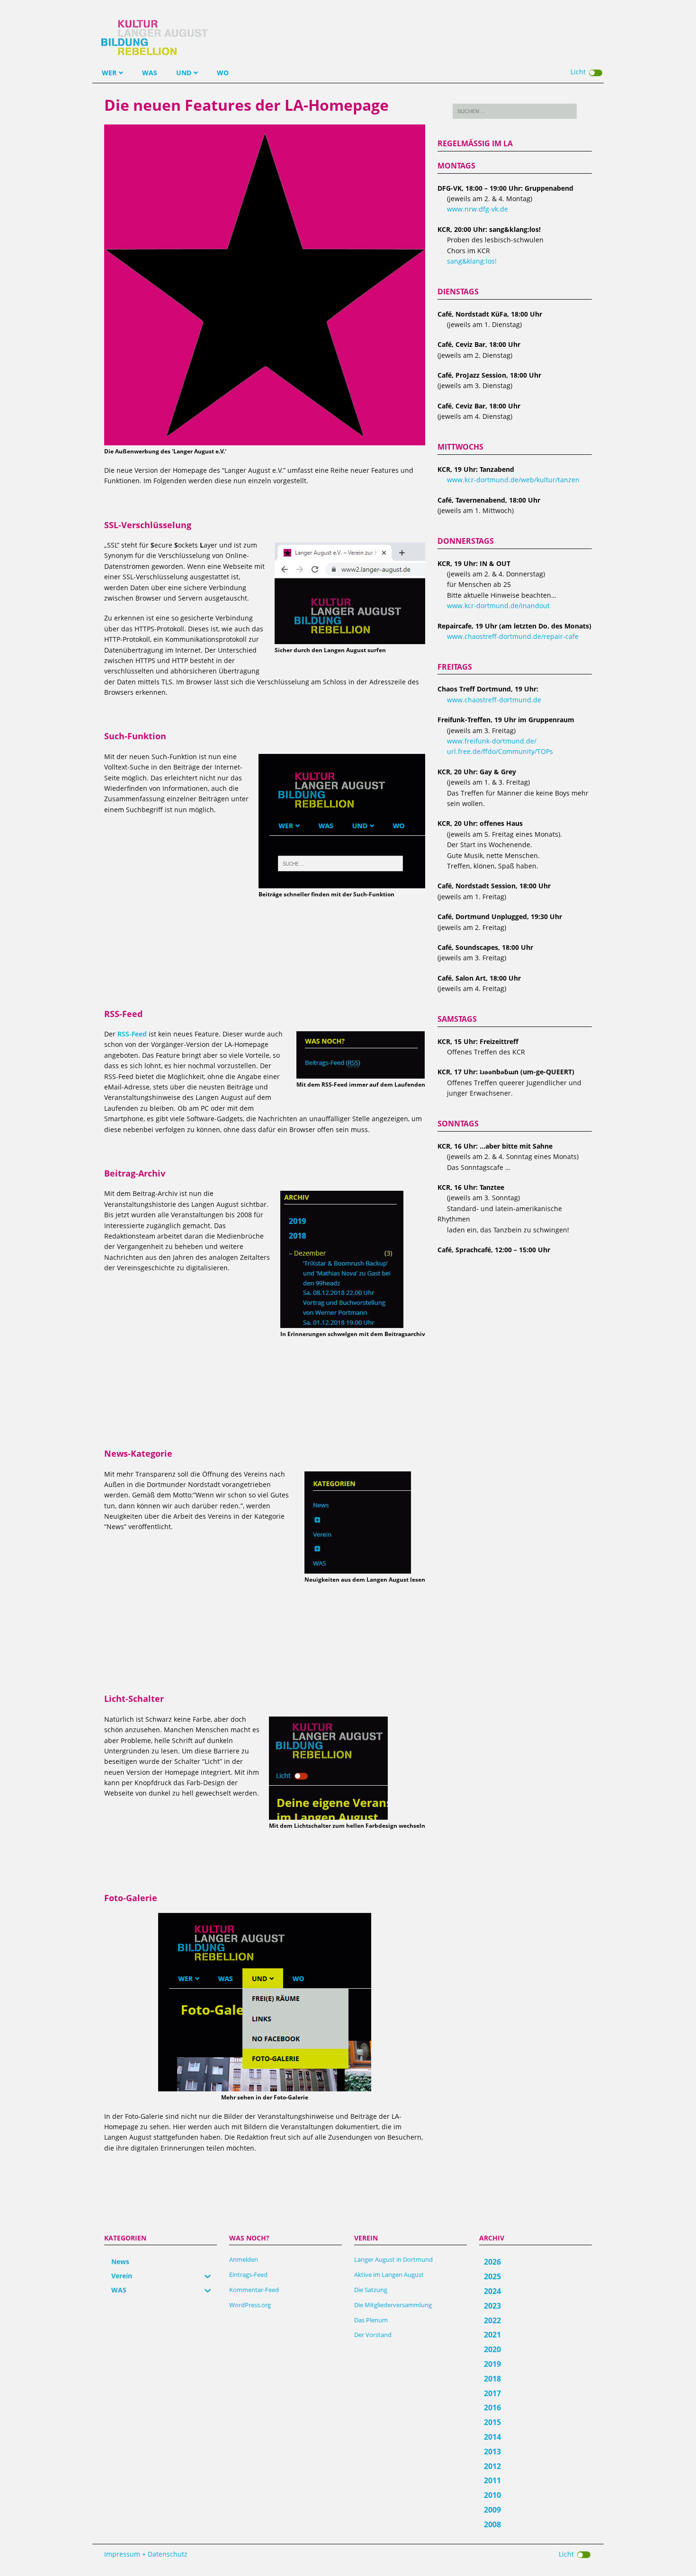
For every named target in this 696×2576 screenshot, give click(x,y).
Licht (578, 72)
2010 (492, 2495)
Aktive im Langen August (389, 2275)
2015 (492, 2422)
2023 (492, 2306)
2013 (492, 2452)
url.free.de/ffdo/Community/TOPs (500, 751)
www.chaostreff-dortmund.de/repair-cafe (513, 636)
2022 (492, 2320)
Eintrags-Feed (248, 2275)
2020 (492, 2349)
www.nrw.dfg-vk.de (477, 209)
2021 (492, 2335)
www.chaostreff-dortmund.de (494, 700)
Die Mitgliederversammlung (393, 2305)
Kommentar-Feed (254, 2290)
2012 (492, 2466)
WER (109, 73)
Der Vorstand (373, 2335)
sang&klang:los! (472, 261)
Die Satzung (371, 2290)
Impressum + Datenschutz (146, 2554)
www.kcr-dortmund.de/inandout (498, 606)
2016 (492, 2408)
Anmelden (244, 2259)
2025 (492, 2276)
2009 (492, 2510)
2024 (492, 2291)
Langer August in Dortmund (393, 2259)
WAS (150, 73)
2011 (492, 2480)
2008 (492, 2524)
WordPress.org (250, 2305)
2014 (492, 2437)
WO (223, 73)
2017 (492, 2393)
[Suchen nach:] (515, 111)
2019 (492, 2364)
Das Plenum (371, 2320)
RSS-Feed (132, 1034)
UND (184, 73)
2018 (492, 2379)
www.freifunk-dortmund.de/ (492, 741)
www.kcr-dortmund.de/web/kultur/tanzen (513, 480)
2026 (492, 2262)
